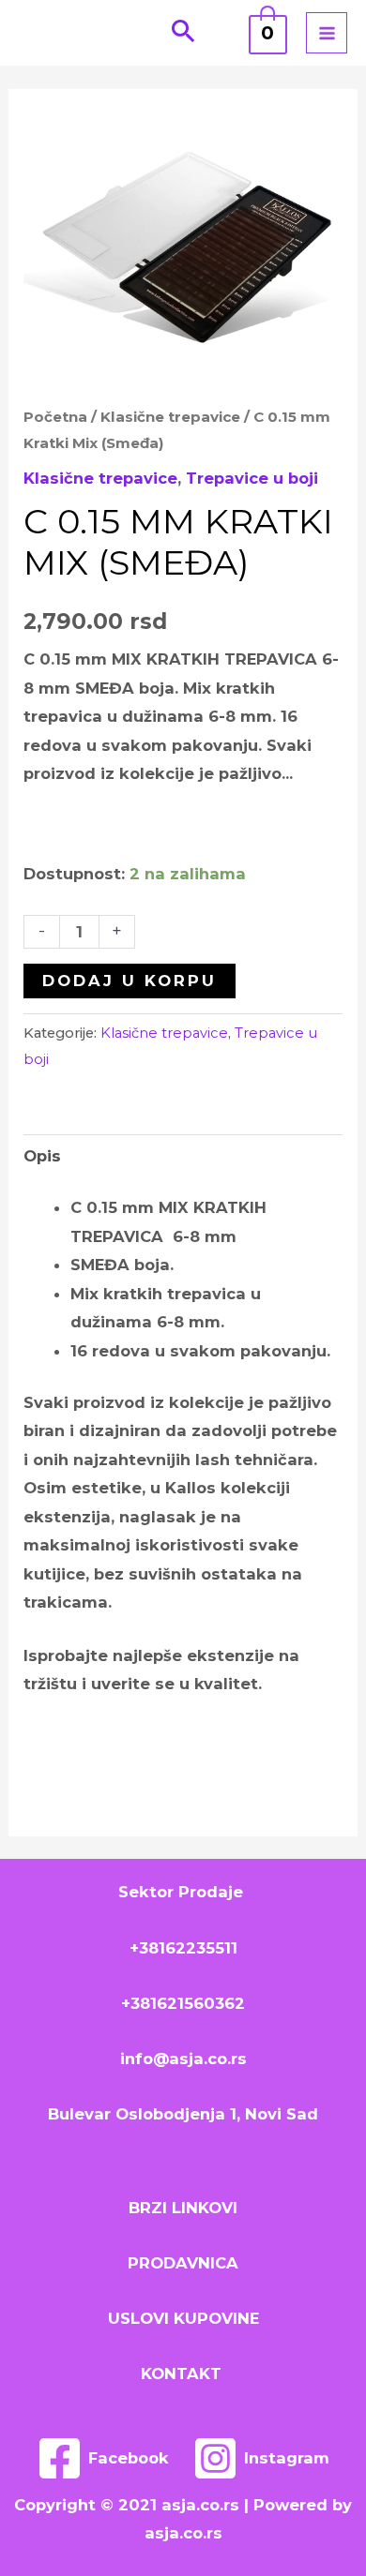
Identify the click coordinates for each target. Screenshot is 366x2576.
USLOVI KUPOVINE (183, 2318)
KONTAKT (183, 2374)
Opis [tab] (42, 1156)
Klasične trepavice (170, 417)
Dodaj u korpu (130, 981)
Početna (55, 417)
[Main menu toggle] (327, 33)
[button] (183, 33)
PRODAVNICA (183, 2263)
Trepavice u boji (252, 478)
